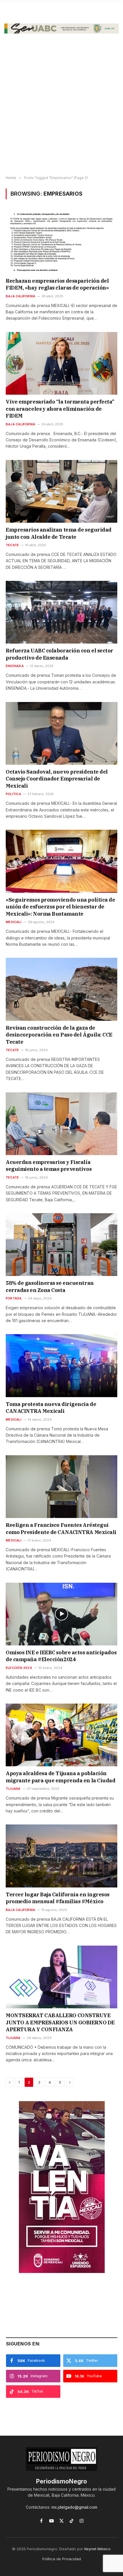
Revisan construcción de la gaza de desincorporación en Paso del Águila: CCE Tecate (59, 1035)
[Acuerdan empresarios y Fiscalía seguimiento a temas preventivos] (61, 1124)
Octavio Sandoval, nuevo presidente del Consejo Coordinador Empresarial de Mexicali (57, 779)
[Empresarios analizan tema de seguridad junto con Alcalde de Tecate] (61, 491)
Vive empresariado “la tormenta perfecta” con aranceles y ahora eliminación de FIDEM (61, 409)
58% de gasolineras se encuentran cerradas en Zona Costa (50, 1286)
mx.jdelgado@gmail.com (74, 2507)
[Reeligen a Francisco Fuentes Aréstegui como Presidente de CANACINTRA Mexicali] (61, 1487)
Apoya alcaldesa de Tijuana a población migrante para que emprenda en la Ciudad (60, 1777)
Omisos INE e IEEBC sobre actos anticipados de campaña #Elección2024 (61, 1656)
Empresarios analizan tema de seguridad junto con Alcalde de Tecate (59, 533)
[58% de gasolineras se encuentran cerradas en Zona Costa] (61, 1245)
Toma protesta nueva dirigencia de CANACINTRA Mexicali (51, 1408)
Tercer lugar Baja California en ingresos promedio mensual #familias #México (58, 1898)
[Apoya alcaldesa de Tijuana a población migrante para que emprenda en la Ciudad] (61, 1735)
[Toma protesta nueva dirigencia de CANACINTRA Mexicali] (61, 1365)
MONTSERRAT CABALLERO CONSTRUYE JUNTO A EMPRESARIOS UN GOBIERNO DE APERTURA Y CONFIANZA (60, 2022)
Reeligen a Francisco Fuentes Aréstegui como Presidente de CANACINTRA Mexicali (61, 1528)
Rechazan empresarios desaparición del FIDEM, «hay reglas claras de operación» (57, 284)
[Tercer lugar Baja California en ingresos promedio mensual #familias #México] (61, 1856)
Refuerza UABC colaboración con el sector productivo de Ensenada (59, 654)
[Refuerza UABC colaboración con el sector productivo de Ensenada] (61, 612)
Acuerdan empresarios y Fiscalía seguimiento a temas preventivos (49, 1166)
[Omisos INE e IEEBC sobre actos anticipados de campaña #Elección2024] (61, 1614)
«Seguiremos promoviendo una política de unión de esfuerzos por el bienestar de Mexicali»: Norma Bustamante (60, 907)
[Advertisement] (61, 109)
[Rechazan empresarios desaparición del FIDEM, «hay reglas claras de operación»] (61, 242)
